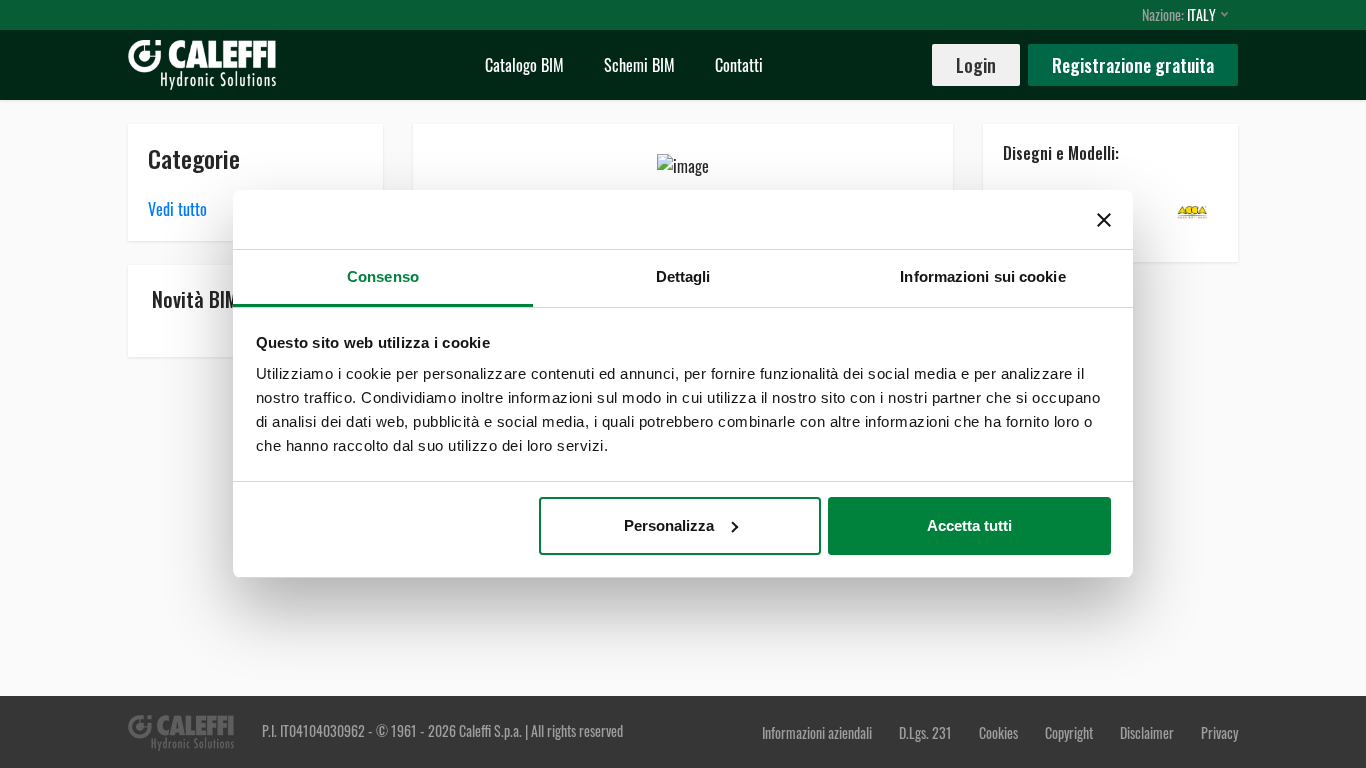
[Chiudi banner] (1104, 220)
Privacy (1219, 732)
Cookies (998, 732)
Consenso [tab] (383, 276)
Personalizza (669, 525)
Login (976, 65)
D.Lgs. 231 (927, 732)
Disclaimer (1148, 732)
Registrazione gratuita (1133, 65)
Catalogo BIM (524, 65)
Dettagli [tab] (683, 276)
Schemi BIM (639, 65)
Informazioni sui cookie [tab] (982, 276)
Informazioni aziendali (818, 732)
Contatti (739, 65)
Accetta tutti (969, 525)
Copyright (1069, 732)
